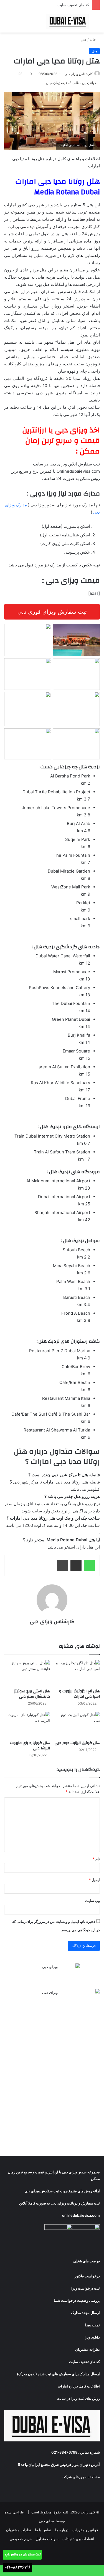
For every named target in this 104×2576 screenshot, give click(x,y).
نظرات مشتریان (19, 2530)
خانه (93, 39)
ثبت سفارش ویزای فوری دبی (52, 612)
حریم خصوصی (21, 2539)
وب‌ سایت (92, 1901)
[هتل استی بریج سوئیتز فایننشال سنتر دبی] (27, 1673)
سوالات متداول (47, 2539)
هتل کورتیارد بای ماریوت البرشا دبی (30, 1746)
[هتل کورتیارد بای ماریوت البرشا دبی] (27, 1725)
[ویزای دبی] (68, 21)
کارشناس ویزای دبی (79, 74)
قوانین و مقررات (85, 2530)
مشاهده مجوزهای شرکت (81, 2477)
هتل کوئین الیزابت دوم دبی (77, 1743)
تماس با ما (43, 2530)
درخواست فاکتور (87, 2276)
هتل (84, 39)
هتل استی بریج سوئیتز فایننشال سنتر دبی (32, 1694)
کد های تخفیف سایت (73, 5)
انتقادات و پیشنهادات (78, 2539)
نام (96, 1859)
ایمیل (94, 1880)
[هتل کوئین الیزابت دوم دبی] (77, 1725)
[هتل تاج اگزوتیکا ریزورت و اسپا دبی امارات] (77, 1673)
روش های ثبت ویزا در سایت (78, 2398)
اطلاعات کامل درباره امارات (79, 2386)
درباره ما (62, 2530)
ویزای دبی (70, 2172)
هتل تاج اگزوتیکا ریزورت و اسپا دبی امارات (79, 1694)
